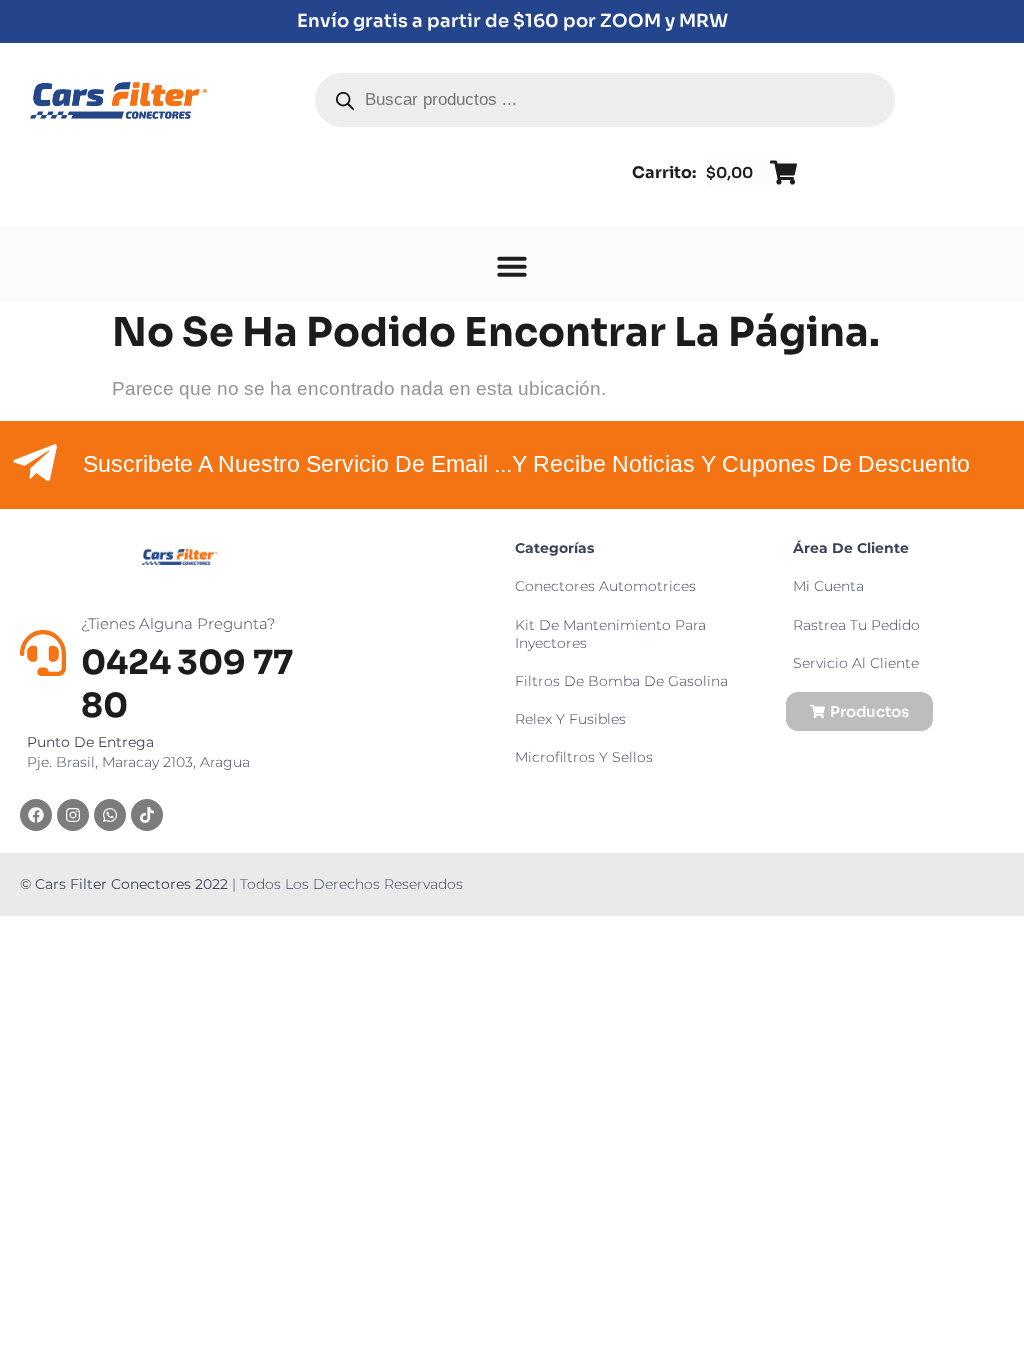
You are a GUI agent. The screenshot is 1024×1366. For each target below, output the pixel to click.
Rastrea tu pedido (856, 625)
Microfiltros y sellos (584, 757)
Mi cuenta (828, 586)
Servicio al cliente (856, 663)
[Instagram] (73, 815)
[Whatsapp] (110, 815)
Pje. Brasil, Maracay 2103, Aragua (138, 752)
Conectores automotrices (605, 586)
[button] (512, 266)
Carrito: (664, 172)
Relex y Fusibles (570, 719)
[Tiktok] (147, 815)
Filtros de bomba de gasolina (621, 681)
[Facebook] (36, 815)
